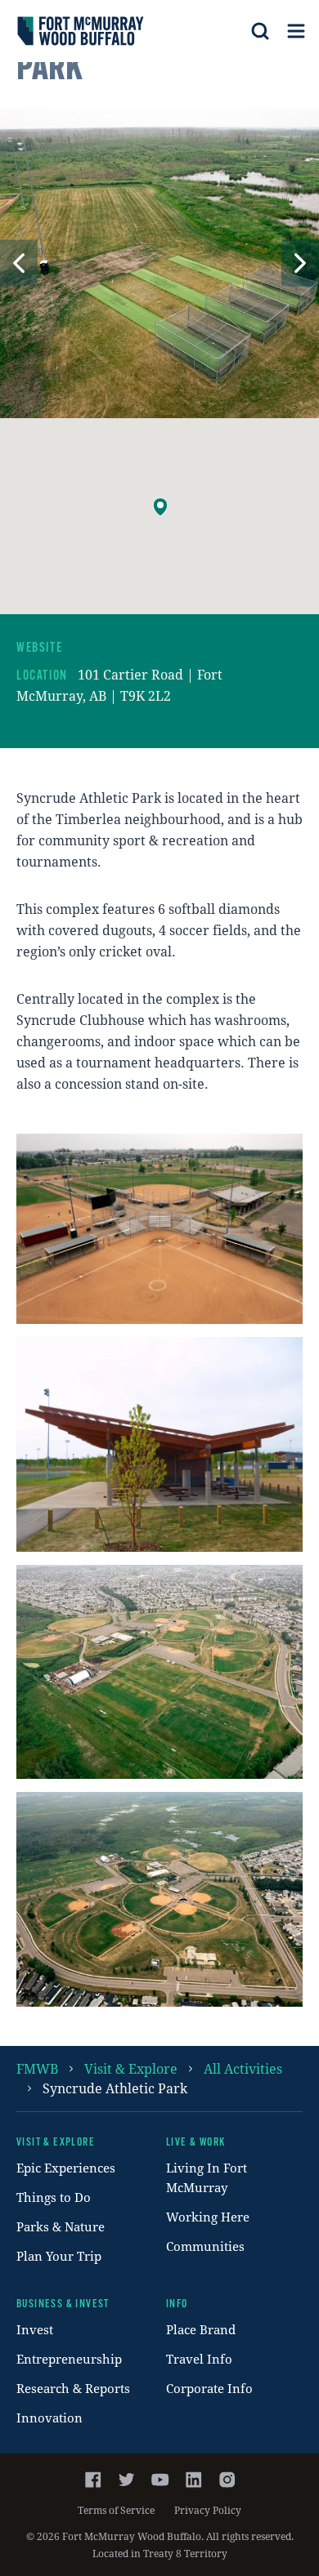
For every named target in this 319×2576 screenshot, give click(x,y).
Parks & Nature (61, 2226)
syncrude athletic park (115, 2088)
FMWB (37, 2068)
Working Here (208, 2217)
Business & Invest (63, 2304)
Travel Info (199, 2359)
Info (177, 2304)
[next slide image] (300, 263)
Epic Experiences (66, 2168)
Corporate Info (209, 2388)
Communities (205, 2246)
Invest (35, 2329)
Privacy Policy (208, 2510)
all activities (243, 2068)
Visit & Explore (131, 2068)
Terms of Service (116, 2510)
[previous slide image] (19, 263)
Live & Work (195, 2143)
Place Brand (201, 2329)
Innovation (49, 2418)
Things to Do (54, 2197)
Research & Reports (73, 2388)
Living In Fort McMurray (207, 2177)
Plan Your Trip (59, 2256)
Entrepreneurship (69, 2359)
